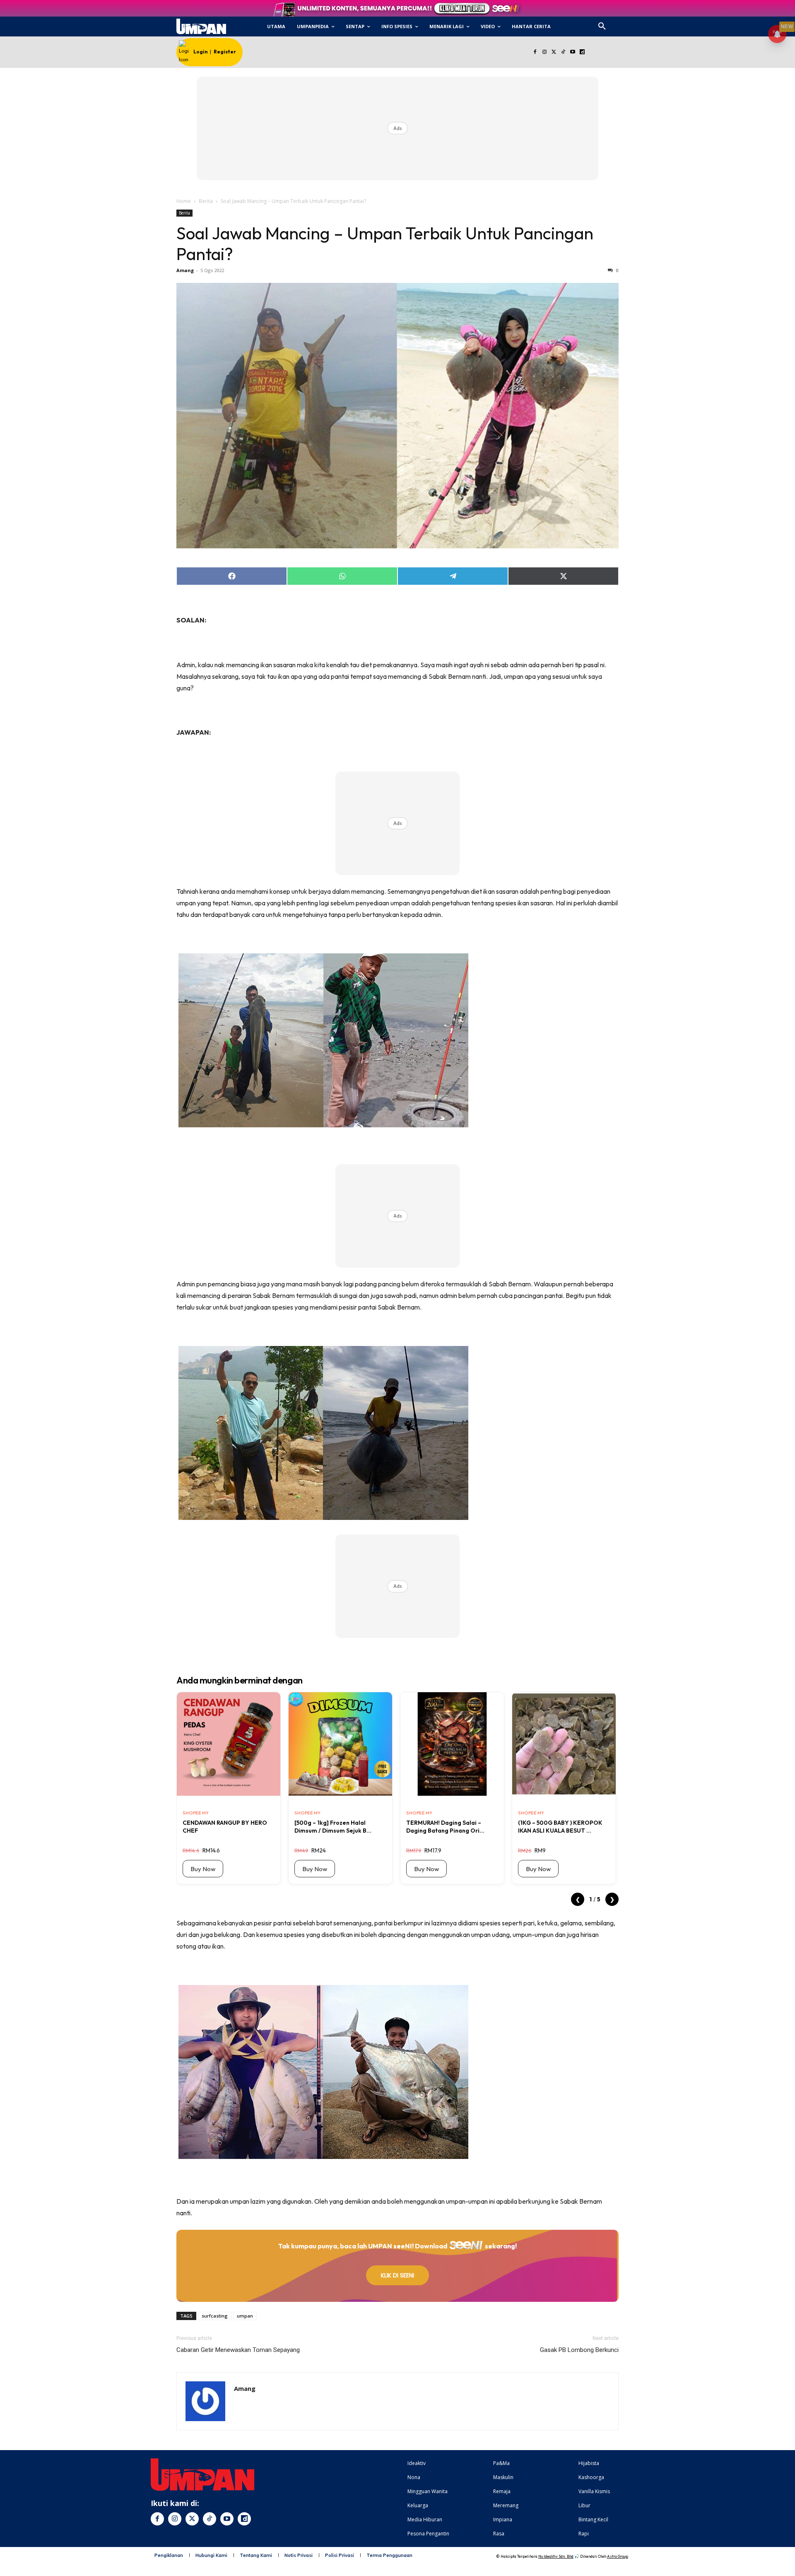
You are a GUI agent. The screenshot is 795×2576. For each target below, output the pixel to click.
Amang (185, 270)
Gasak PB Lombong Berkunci (579, 2350)
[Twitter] (554, 52)
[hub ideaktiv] (622, 23)
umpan (245, 2316)
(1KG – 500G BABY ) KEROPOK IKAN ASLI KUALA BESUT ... (560, 1826)
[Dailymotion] (582, 52)
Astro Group (618, 2556)
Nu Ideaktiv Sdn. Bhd (556, 2556)
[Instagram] (544, 52)
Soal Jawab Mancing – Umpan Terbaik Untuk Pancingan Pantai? (385, 244)
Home (184, 201)
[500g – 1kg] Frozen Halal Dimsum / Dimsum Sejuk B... (333, 1826)
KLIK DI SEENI (397, 2275)
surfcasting (215, 2316)
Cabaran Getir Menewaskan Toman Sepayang (238, 2350)
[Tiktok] (563, 52)
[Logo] (201, 27)
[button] (602, 27)
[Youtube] (573, 52)
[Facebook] (535, 52)
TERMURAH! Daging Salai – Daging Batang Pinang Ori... (445, 1826)
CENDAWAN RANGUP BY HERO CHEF (225, 1826)
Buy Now (203, 1869)
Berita (206, 201)
